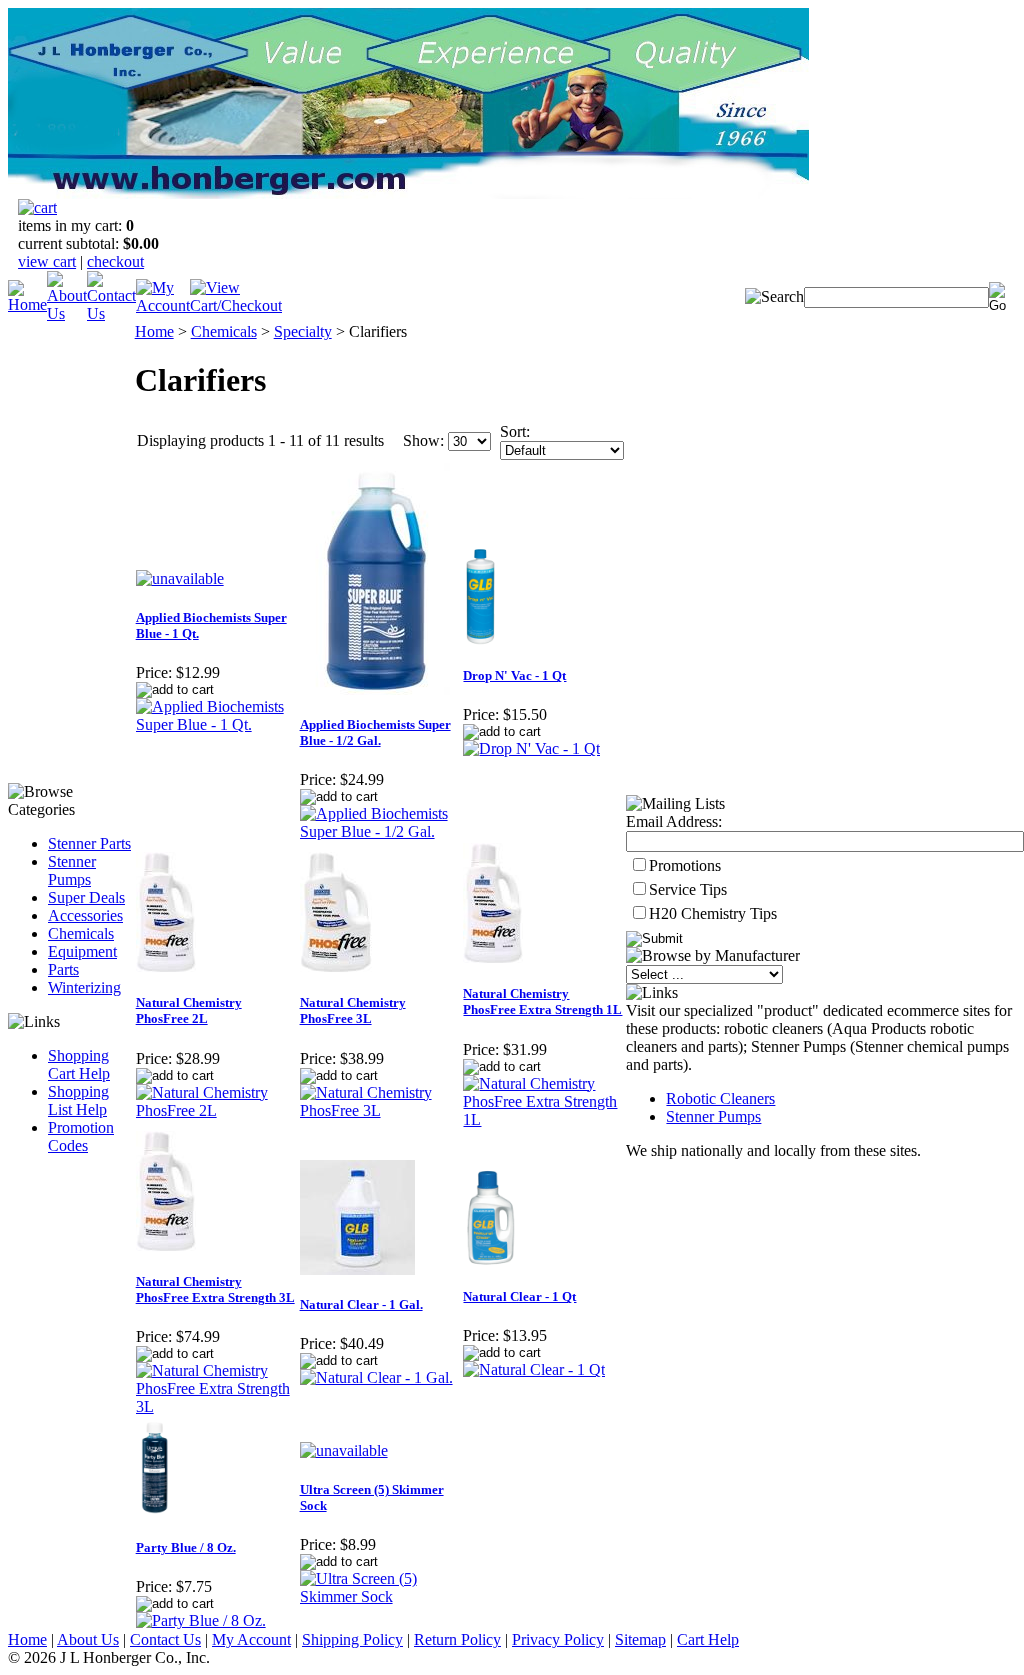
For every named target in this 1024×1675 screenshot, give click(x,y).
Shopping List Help (78, 1100)
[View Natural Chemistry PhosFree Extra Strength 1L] (544, 1119)
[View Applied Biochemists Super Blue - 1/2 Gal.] (381, 831)
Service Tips (688, 889)
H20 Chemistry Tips (713, 913)
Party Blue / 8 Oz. (186, 1547)
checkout (115, 261)
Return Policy (457, 1639)
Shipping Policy (352, 1639)
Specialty (303, 331)
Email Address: (674, 821)
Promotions (685, 865)
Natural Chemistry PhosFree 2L (189, 1010)
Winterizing (84, 987)
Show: (423, 440)
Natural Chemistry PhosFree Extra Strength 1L (542, 1001)
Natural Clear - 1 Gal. (361, 1304)
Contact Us (165, 1639)
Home (154, 331)
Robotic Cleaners (720, 1098)
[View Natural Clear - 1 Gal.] (376, 1377)
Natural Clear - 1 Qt (519, 1296)
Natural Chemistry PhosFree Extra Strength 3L (215, 1289)
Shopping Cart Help (79, 1064)
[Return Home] (27, 304)
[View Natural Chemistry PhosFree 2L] (217, 1110)
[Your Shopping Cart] (37, 207)
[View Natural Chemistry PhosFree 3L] (381, 1110)
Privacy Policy (558, 1639)
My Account (251, 1639)
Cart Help (708, 1639)
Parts (63, 969)
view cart (47, 261)
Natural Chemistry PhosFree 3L (353, 1010)
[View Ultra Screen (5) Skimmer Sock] (381, 1596)
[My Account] (163, 305)
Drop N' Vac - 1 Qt (514, 675)
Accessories (85, 915)
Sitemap (640, 1639)
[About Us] (67, 313)
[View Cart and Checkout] (236, 305)
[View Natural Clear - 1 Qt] (534, 1369)
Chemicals (81, 933)
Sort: (515, 431)
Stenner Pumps (72, 870)
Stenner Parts (89, 843)
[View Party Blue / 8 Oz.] (201, 1620)
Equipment (82, 951)
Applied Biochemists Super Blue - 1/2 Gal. (375, 732)
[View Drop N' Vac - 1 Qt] (531, 748)
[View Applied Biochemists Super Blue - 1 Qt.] (217, 724)
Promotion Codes (81, 1136)
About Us (88, 1639)
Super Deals (86, 897)
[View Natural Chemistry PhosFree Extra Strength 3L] (217, 1406)
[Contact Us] (111, 313)
